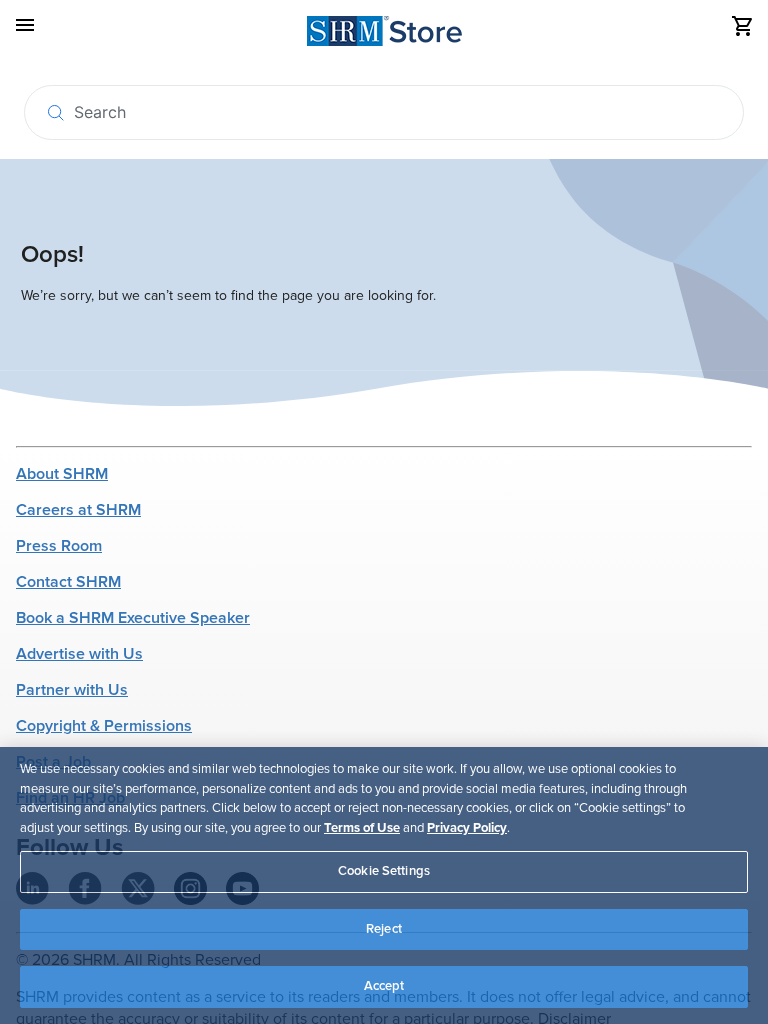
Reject (384, 929)
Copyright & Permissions (104, 726)
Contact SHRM (68, 582)
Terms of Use (362, 828)
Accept (384, 986)
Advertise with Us (79, 654)
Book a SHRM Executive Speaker (133, 618)
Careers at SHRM (78, 510)
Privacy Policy (467, 828)
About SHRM (62, 474)
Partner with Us (72, 690)
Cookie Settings (384, 871)
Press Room (59, 546)
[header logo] (384, 34)
